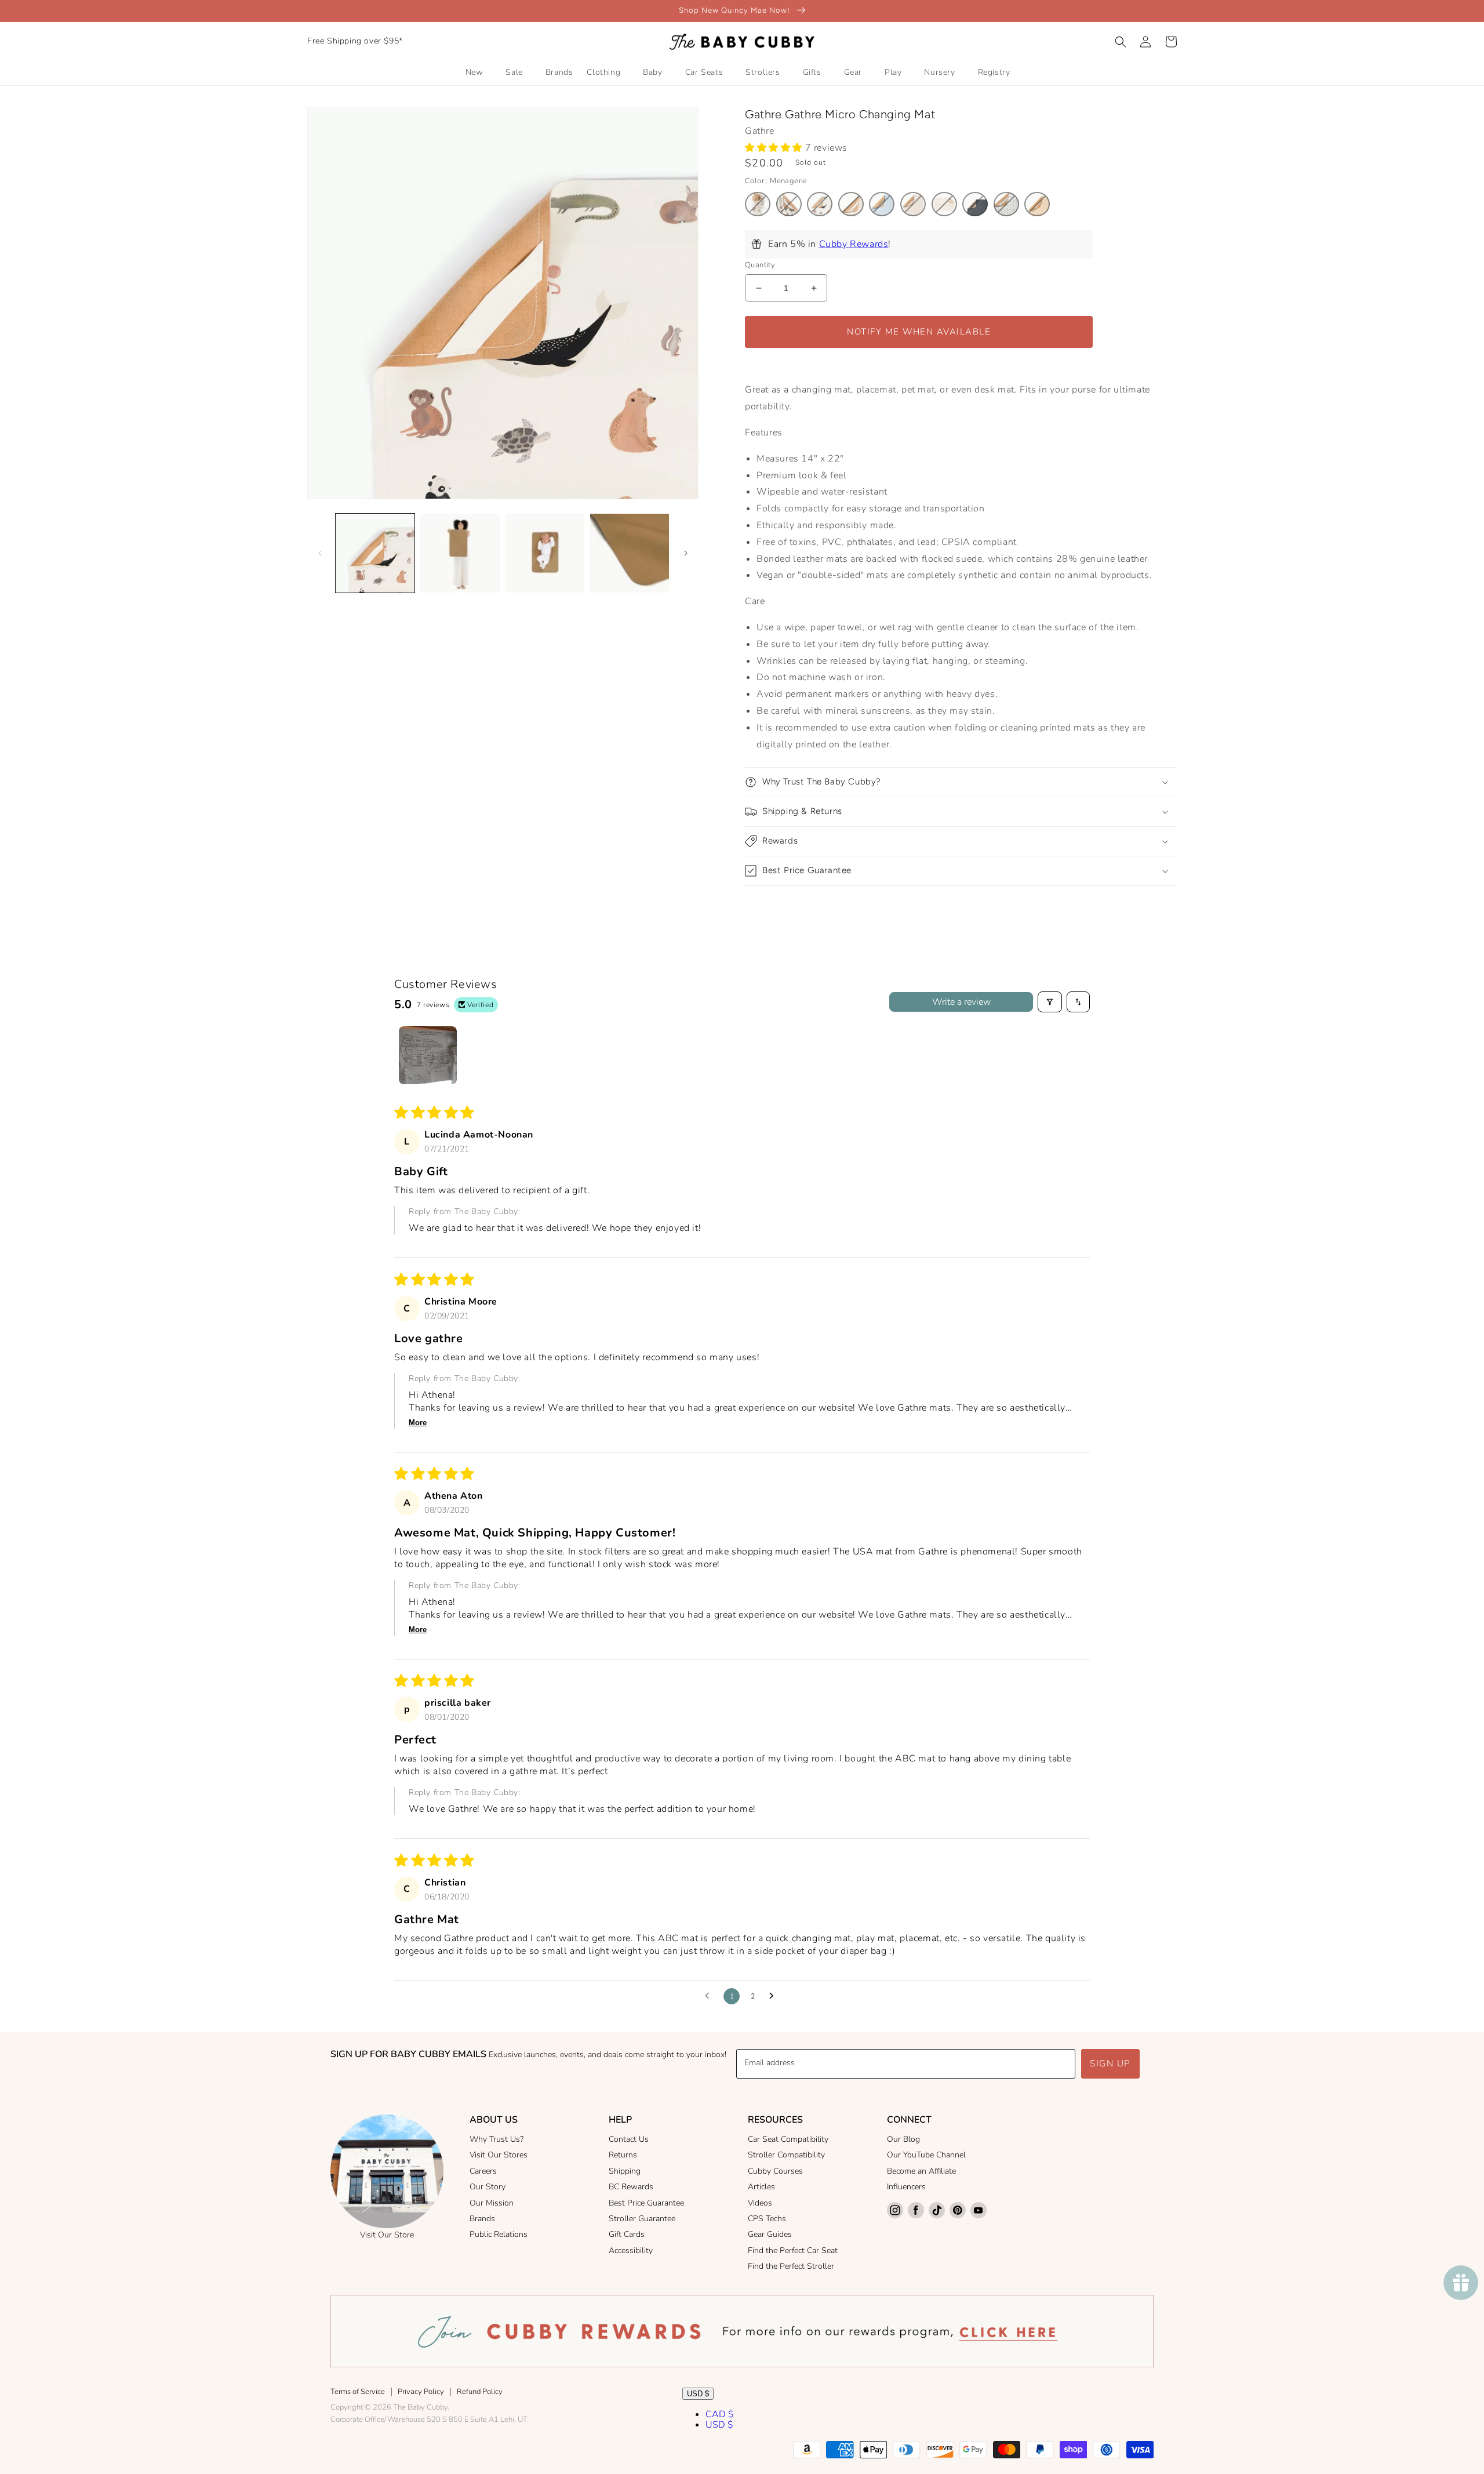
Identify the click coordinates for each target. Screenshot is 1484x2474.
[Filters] (1050, 1002)
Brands (482, 2219)
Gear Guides (770, 2234)
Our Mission (492, 2203)
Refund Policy (480, 2392)
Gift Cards (627, 2234)
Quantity (760, 265)
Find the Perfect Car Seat (793, 2250)
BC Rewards (631, 2187)
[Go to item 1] (428, 1055)
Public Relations (499, 2234)
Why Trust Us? (497, 2139)
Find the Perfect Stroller (791, 2266)
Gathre (760, 131)
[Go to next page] (774, 1996)
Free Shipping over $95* (355, 41)
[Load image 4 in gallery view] (630, 553)
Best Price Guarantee (646, 2203)
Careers (483, 2171)
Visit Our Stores (499, 2155)
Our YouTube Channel (926, 2155)
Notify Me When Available (919, 332)
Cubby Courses (775, 2171)
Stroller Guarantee (642, 2219)
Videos (760, 2203)
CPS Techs (767, 2219)
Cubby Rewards (854, 244)
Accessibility (631, 2250)
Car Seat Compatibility (788, 2139)
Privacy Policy (421, 2392)
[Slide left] (320, 553)
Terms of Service (358, 2392)
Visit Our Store (387, 2235)
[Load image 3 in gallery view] (545, 553)
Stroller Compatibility (786, 2155)
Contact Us (629, 2139)
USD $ (698, 2394)
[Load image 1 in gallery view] (375, 553)
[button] (1121, 42)
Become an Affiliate (921, 2171)
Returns (623, 2155)
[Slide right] (686, 553)
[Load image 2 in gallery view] (460, 553)
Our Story (488, 2187)
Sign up (1110, 2064)
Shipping (625, 2171)
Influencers (906, 2187)
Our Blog (903, 2139)
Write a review (961, 1002)
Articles (761, 2187)
